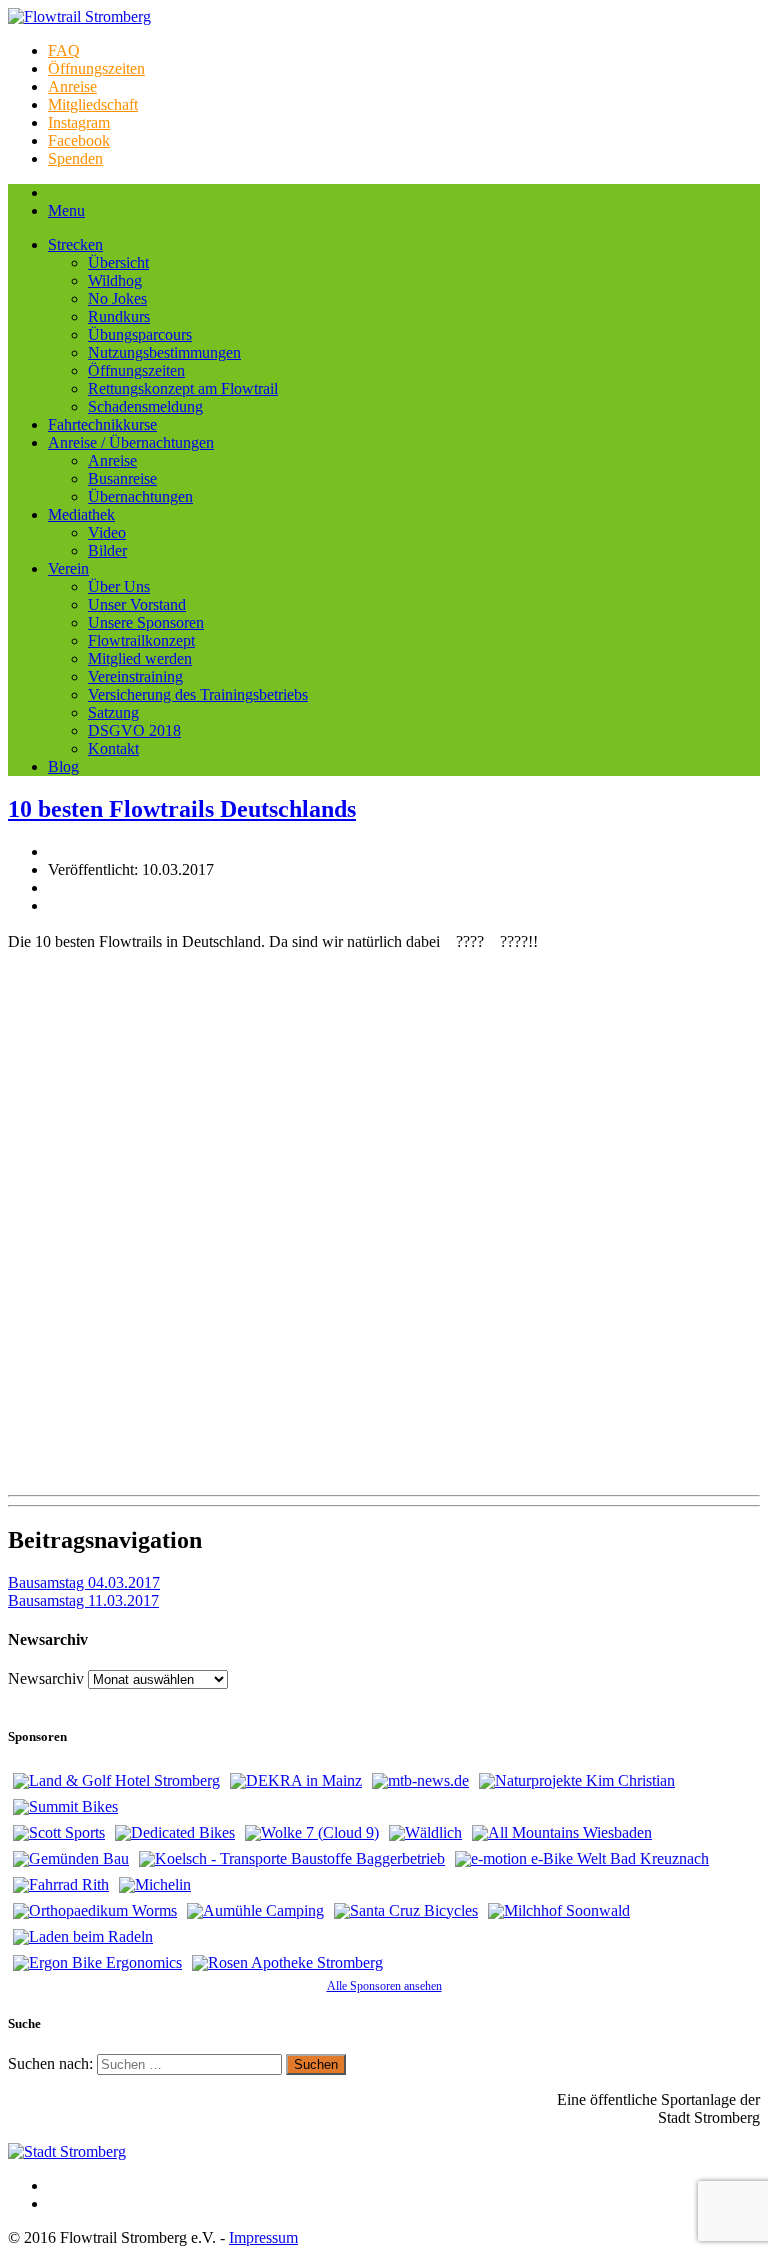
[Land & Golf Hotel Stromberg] (116, 1781)
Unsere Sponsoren (146, 622)
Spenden (75, 158)
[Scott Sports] (59, 1833)
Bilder (107, 550)
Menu (66, 210)
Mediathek (81, 514)
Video (107, 532)
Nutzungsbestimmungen (164, 352)
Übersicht (118, 262)
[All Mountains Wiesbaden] (562, 1833)
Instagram (79, 122)
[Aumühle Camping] (255, 1911)
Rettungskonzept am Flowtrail (183, 388)
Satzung (113, 712)
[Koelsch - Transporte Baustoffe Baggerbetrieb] (292, 1859)
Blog (63, 766)
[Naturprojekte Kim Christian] (577, 1781)
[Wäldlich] (425, 1833)
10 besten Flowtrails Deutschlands (182, 809)
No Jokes (117, 298)
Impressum (263, 2237)
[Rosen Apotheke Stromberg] (287, 1963)
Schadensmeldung (145, 406)
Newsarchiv (46, 1678)
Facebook (79, 140)
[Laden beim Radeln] (83, 1937)
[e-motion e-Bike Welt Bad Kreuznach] (582, 1859)
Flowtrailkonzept (141, 640)
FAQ (64, 50)
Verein (68, 568)
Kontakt (113, 748)
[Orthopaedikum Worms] (95, 1911)
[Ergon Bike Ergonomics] (97, 1963)
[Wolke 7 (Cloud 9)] (312, 1833)
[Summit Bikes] (65, 1807)
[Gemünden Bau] (71, 1859)
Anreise (72, 86)
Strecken (75, 244)
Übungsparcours (140, 334)
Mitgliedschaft (93, 104)
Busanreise (122, 478)
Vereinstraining (135, 676)
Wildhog (115, 280)
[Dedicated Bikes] (175, 1833)
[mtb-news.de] (420, 1781)
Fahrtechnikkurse (102, 424)
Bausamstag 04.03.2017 (84, 1582)
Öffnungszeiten (96, 68)
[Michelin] (155, 1885)
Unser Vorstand (137, 604)
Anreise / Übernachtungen (131, 442)
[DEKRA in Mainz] (296, 1781)
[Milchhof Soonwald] (559, 1911)
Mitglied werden (140, 658)
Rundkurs (119, 316)
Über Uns (119, 586)
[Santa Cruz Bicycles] (406, 1911)
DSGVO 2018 (134, 730)
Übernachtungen (140, 496)
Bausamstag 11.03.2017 (83, 1600)
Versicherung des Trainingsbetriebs (198, 694)
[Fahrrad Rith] (61, 1885)
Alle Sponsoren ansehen (384, 1986)
